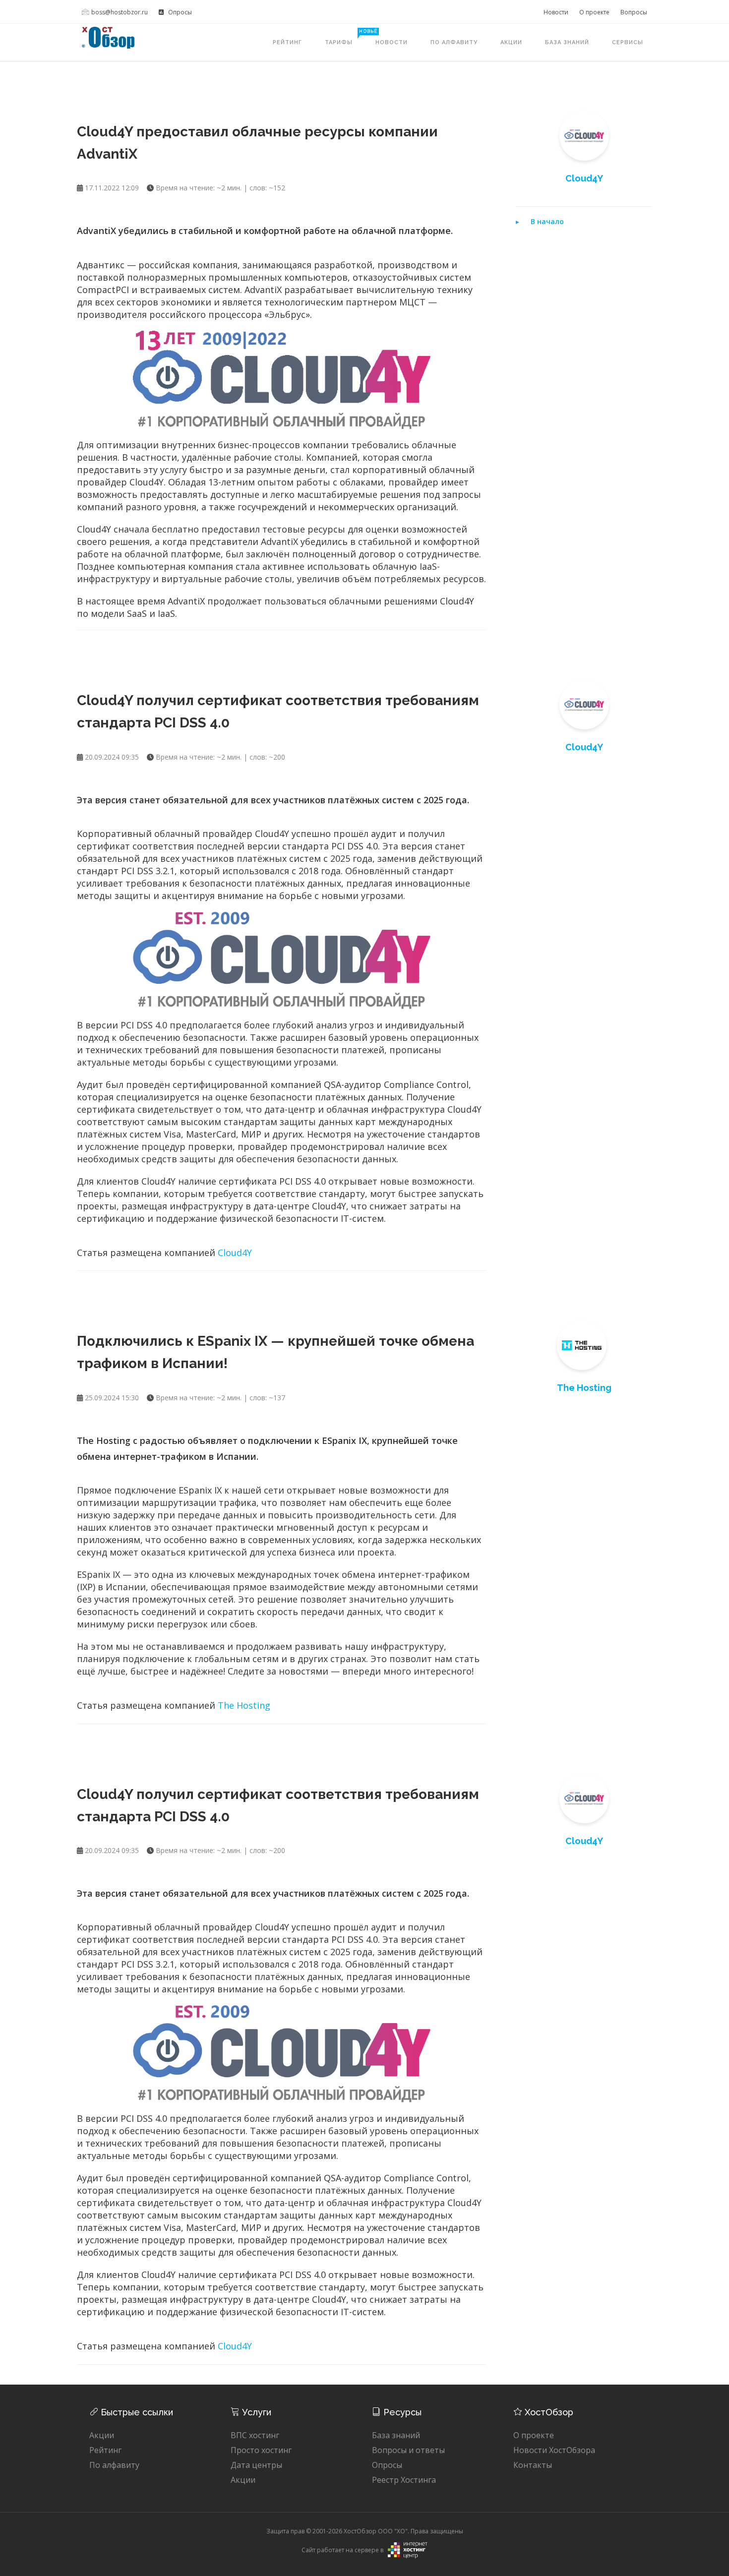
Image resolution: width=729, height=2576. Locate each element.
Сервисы (628, 42)
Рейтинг (287, 42)
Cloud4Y (235, 1253)
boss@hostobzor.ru (120, 12)
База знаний (567, 42)
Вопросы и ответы (408, 2450)
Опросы (179, 12)
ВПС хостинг (255, 2435)
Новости (556, 12)
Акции (511, 42)
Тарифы (344, 37)
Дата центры (256, 2465)
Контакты (533, 2465)
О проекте (594, 12)
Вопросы (634, 12)
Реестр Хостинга (404, 2480)
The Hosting (244, 1705)
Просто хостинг (261, 2450)
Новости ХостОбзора (554, 2450)
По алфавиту (454, 42)
